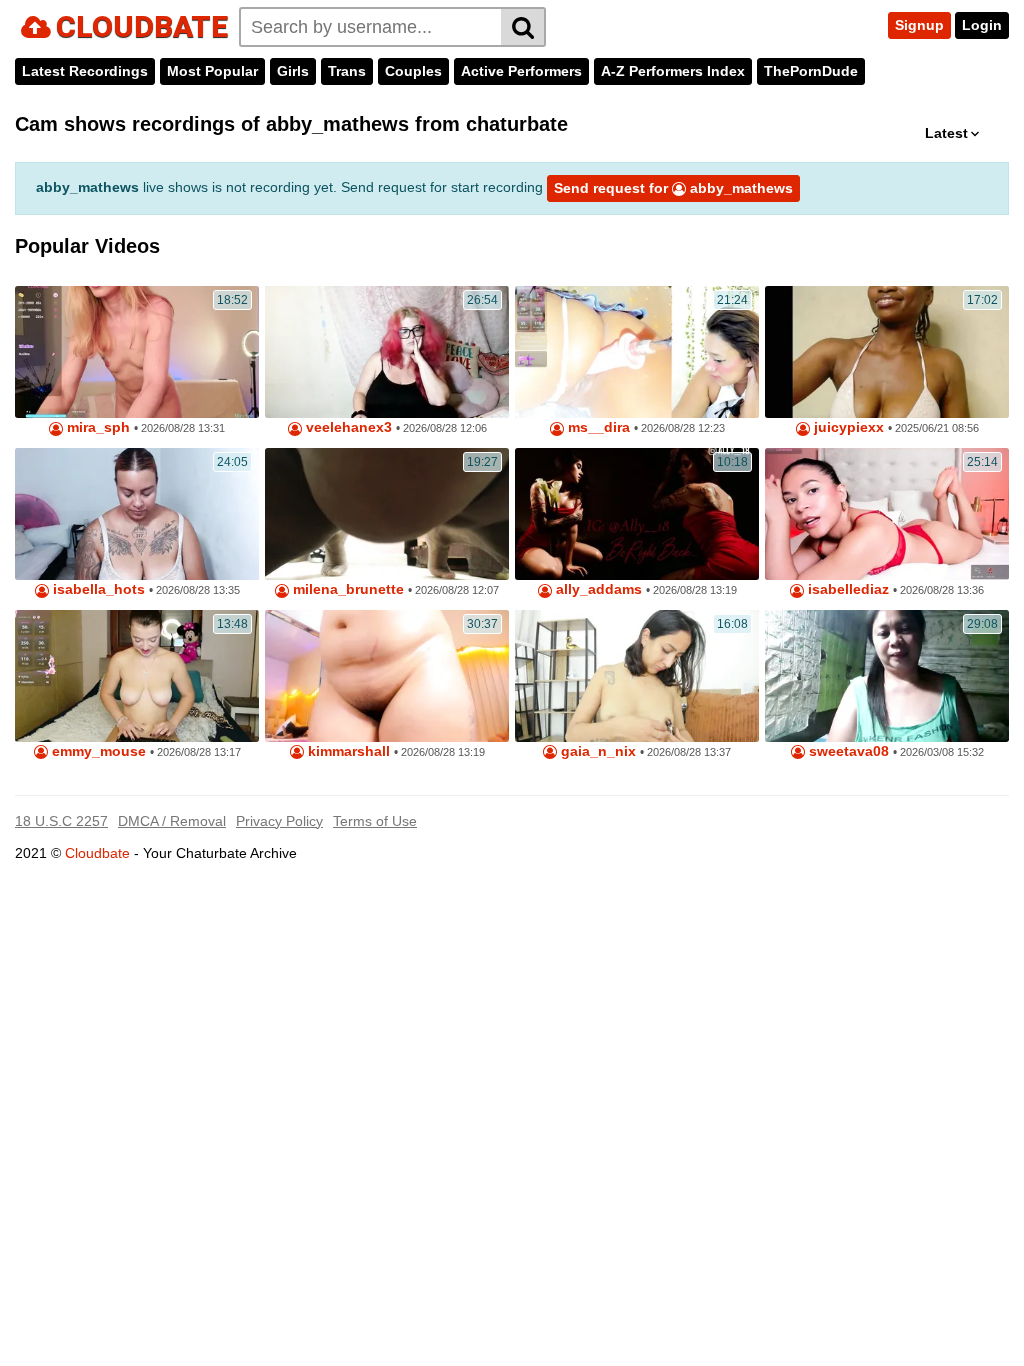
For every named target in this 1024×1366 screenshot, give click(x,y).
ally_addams (597, 589)
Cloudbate (97, 853)
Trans (347, 71)
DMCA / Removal (172, 821)
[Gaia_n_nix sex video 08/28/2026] (637, 676)
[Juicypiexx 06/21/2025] (887, 352)
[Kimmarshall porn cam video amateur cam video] (387, 676)
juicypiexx (847, 427)
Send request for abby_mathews (673, 188)
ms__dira (597, 427)
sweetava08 (847, 751)
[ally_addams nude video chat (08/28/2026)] (637, 514)
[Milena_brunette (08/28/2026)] (387, 514)
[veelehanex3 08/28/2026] (387, 352)
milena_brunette (346, 589)
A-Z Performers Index (673, 71)
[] (523, 27)
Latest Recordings (85, 71)
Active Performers (521, 71)
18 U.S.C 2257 (61, 821)
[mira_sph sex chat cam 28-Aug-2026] (137, 352)
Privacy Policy (279, 821)
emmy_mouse (97, 751)
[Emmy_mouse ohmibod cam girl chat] (137, 676)
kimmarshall (347, 751)
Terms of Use (375, 821)
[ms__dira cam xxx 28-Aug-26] (637, 352)
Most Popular (212, 71)
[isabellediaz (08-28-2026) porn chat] (887, 514)
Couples (413, 71)
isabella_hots (97, 589)
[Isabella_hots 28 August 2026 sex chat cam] (137, 514)
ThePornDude (811, 71)
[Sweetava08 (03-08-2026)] (887, 676)
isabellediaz (846, 589)
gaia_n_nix (596, 751)
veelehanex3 (347, 427)
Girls (293, 71)
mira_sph (96, 427)
